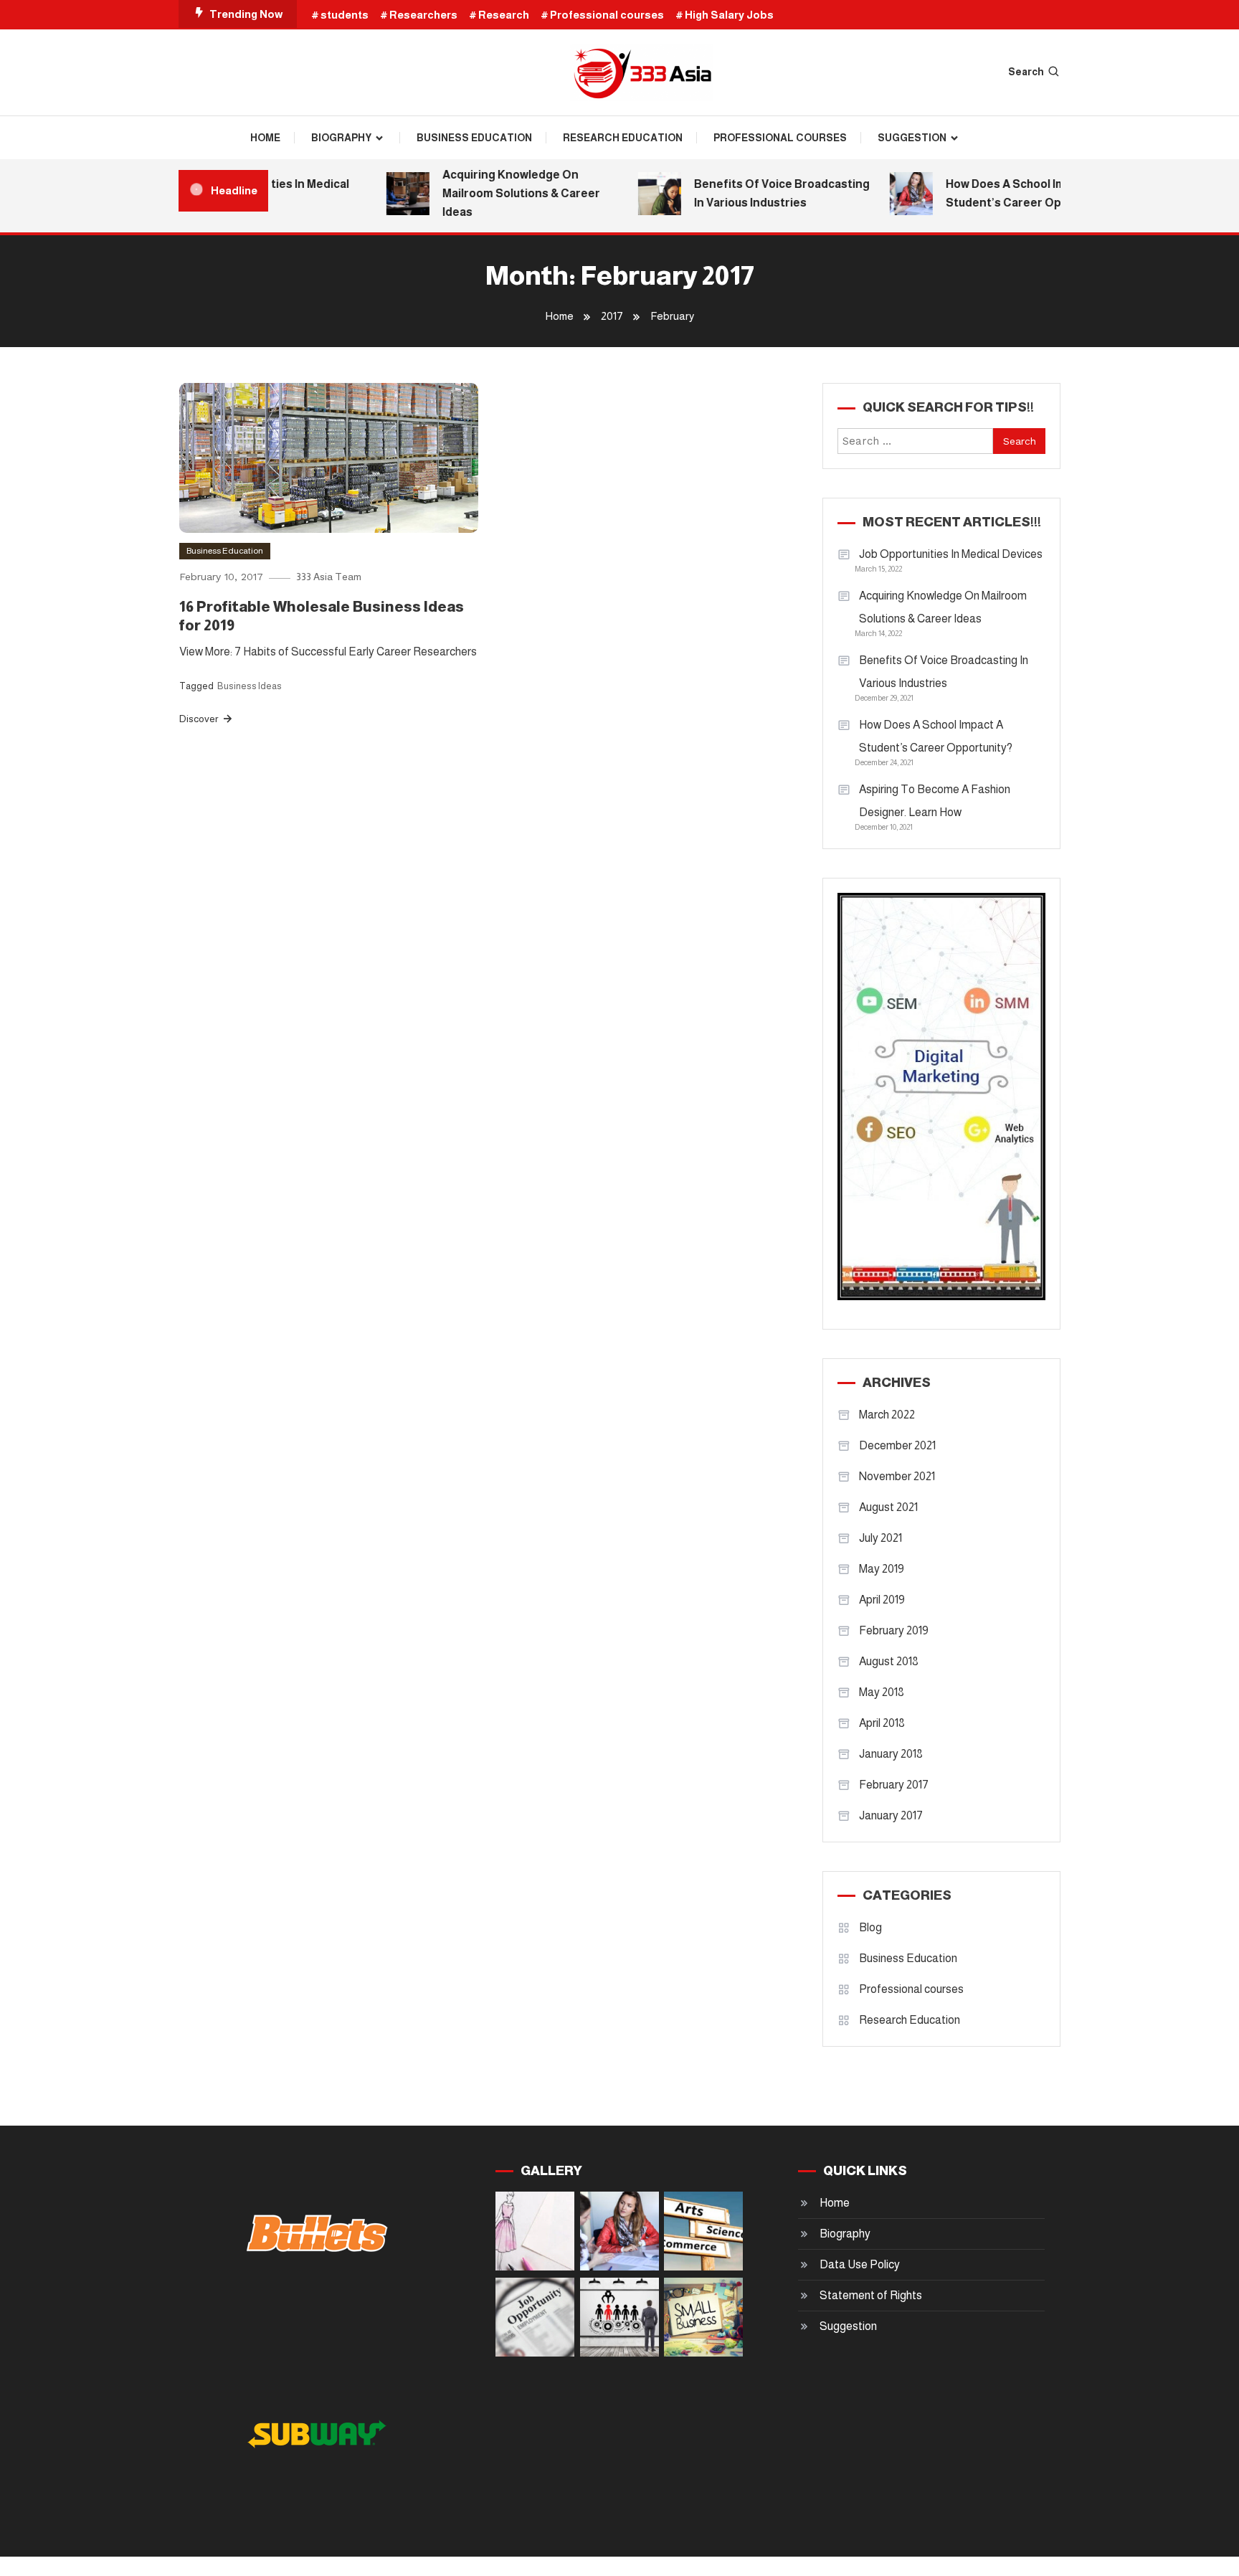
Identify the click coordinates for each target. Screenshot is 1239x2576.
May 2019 (882, 1569)
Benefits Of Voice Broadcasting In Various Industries (758, 193)
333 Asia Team (329, 577)
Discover (200, 719)
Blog (870, 1927)
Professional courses (607, 15)
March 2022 (887, 1415)
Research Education (623, 138)
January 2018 (891, 1754)
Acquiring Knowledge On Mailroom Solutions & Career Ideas (498, 193)
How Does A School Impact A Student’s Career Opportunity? (1010, 193)
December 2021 (897, 1445)
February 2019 (894, 1630)
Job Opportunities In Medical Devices (951, 554)
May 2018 (882, 1692)
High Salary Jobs (729, 15)
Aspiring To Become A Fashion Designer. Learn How (935, 801)
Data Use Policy (860, 2264)
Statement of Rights (871, 2295)
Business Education (474, 138)
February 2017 (894, 1785)
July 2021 (880, 1538)
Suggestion (912, 138)
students (345, 15)
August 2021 (888, 1507)
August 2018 (889, 1661)
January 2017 (891, 1815)
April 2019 (882, 1600)
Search (1026, 72)
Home (265, 138)
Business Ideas (250, 686)
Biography (341, 138)
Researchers (423, 15)
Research (504, 15)
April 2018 (882, 1723)
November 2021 (897, 1476)
